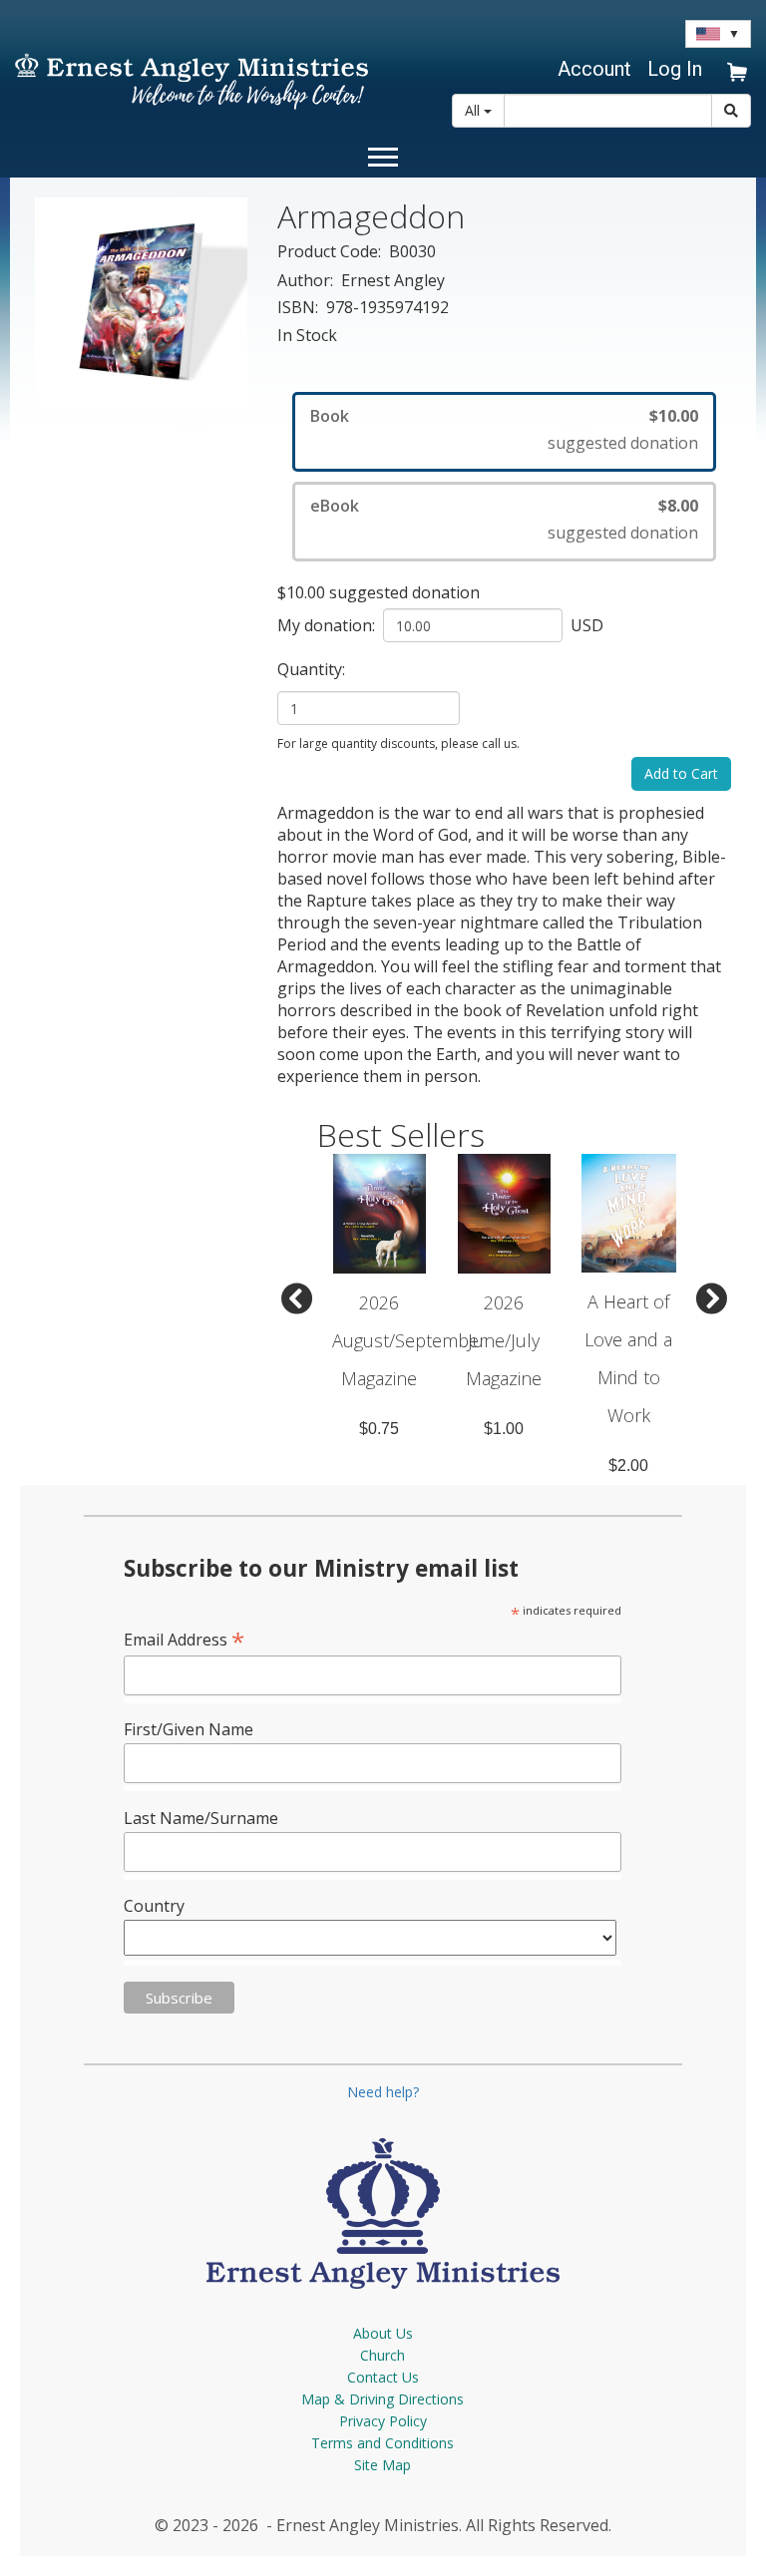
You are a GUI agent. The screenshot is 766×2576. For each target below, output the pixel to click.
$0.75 (379, 1429)
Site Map (383, 2465)
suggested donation (623, 443)
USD (585, 625)
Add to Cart (681, 773)
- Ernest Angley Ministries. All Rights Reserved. (437, 2525)
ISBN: (300, 307)
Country (154, 1906)
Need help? (383, 2092)
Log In (675, 69)
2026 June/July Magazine (504, 1340)
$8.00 (678, 506)
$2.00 (628, 1466)
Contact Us (383, 2377)
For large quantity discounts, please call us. (398, 743)
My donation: (328, 625)
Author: (307, 280)
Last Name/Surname (201, 1818)
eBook (335, 506)
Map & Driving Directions (383, 2399)
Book (330, 416)
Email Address (184, 1639)
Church (383, 2355)
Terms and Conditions (383, 2443)
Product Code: (331, 251)
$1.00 (504, 1429)
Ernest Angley (393, 280)
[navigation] (591, 69)
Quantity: (313, 669)
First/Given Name (189, 1729)
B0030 (412, 251)
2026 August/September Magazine (409, 1340)
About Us (383, 2333)
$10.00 (674, 416)
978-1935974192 (387, 307)
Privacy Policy (383, 2421)
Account (594, 69)
